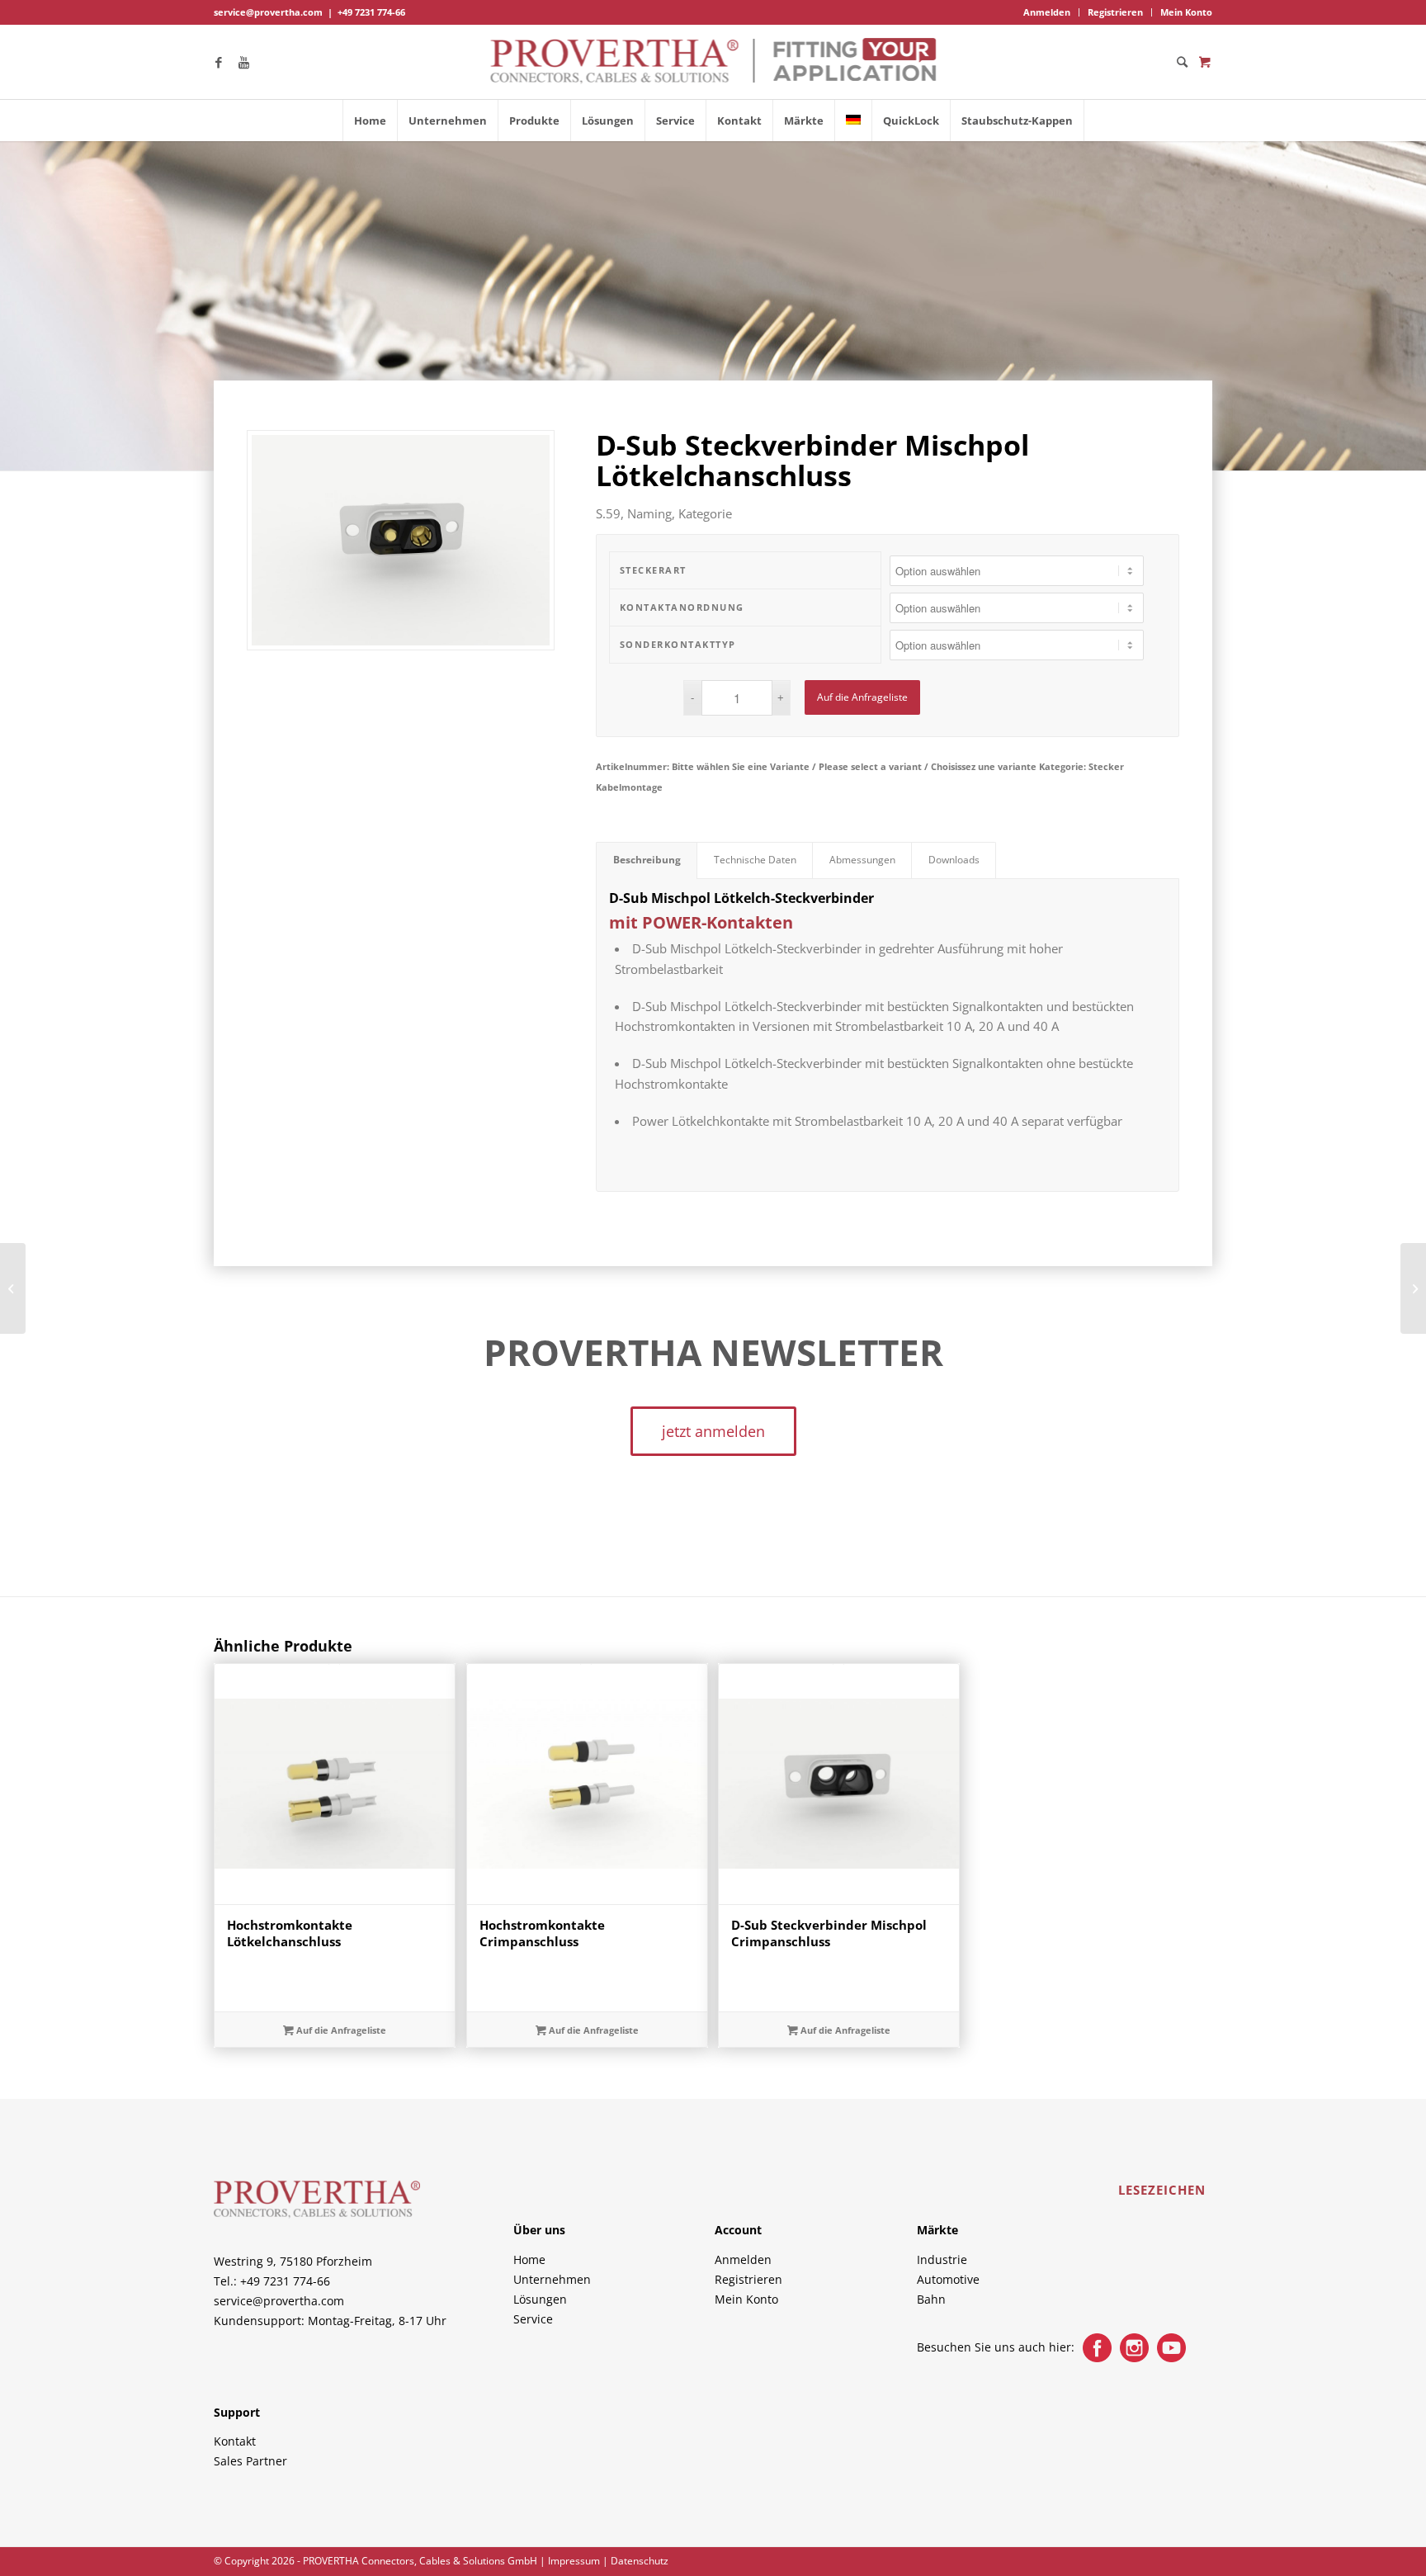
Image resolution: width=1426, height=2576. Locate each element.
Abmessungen (862, 860)
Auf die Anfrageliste (862, 697)
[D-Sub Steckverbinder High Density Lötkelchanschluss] (13, 1288)
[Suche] (1177, 62)
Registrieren (1115, 12)
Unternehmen (552, 2279)
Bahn (931, 2299)
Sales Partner (250, 2461)
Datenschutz (640, 2561)
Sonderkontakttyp (678, 644)
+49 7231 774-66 (371, 12)
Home (529, 2259)
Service (533, 2319)
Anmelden (1047, 12)
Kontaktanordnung (682, 607)
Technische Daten (755, 860)
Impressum (574, 2561)
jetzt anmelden (713, 1431)
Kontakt (235, 2441)
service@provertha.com (268, 12)
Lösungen (540, 2299)
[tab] (647, 860)
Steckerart (653, 570)
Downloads (954, 860)
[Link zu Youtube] (243, 62)
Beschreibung (647, 860)
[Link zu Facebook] (219, 62)
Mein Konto (1186, 12)
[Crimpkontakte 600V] (1413, 1288)
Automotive (948, 2279)
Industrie (942, 2259)
